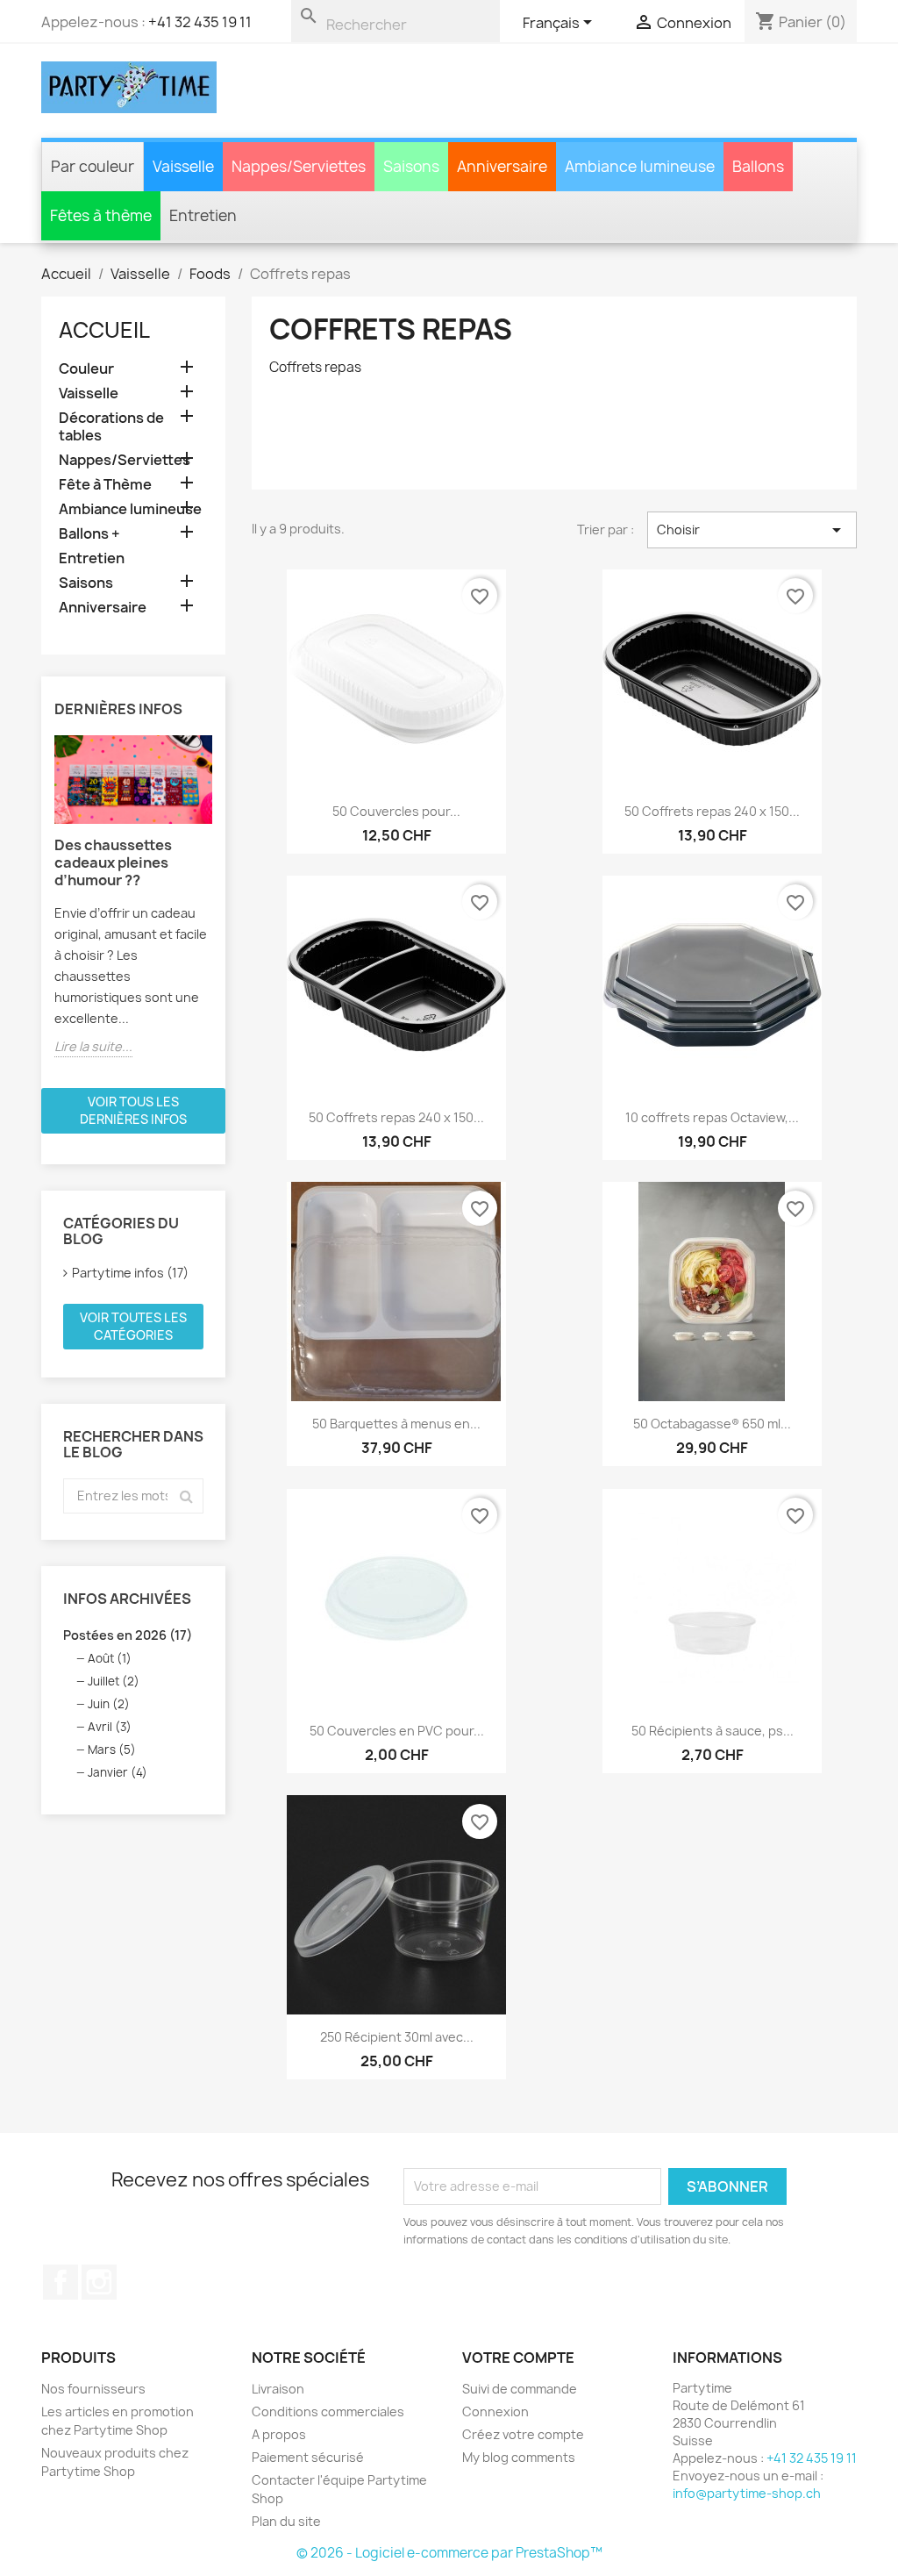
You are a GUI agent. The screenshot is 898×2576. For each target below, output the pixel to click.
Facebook (61, 2282)
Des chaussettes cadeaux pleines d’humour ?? (113, 862)
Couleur (86, 369)
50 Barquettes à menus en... (396, 1424)
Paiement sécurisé (308, 2457)
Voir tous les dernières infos (133, 1110)
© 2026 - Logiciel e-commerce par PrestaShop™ (449, 2553)
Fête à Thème (105, 485)
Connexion (495, 2411)
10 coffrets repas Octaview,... (712, 1117)
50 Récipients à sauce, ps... (713, 1731)
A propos (279, 2434)
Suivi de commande (520, 2389)
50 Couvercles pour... (396, 811)
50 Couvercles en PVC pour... (397, 1731)
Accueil (104, 330)
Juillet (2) (114, 1681)
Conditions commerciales (328, 2411)
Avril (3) (110, 1727)
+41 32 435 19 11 (200, 22)
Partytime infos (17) (130, 1273)
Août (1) (110, 1658)
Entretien (92, 558)
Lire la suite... (93, 1046)
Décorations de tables (111, 427)
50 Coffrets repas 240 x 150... (712, 811)
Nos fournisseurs (93, 2389)
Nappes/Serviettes (125, 460)
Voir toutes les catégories (133, 1326)
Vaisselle (89, 394)
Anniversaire (103, 608)
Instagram (99, 2282)
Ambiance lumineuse (130, 509)
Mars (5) (112, 1750)
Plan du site (286, 2521)
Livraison (278, 2389)
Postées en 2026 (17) (128, 1635)
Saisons (86, 583)
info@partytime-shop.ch (747, 2493)
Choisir (752, 530)
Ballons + (89, 534)
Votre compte (518, 2358)
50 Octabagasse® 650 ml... (712, 1424)
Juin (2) (109, 1704)
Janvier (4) (118, 1772)
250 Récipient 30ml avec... (397, 2037)
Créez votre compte (523, 2434)
